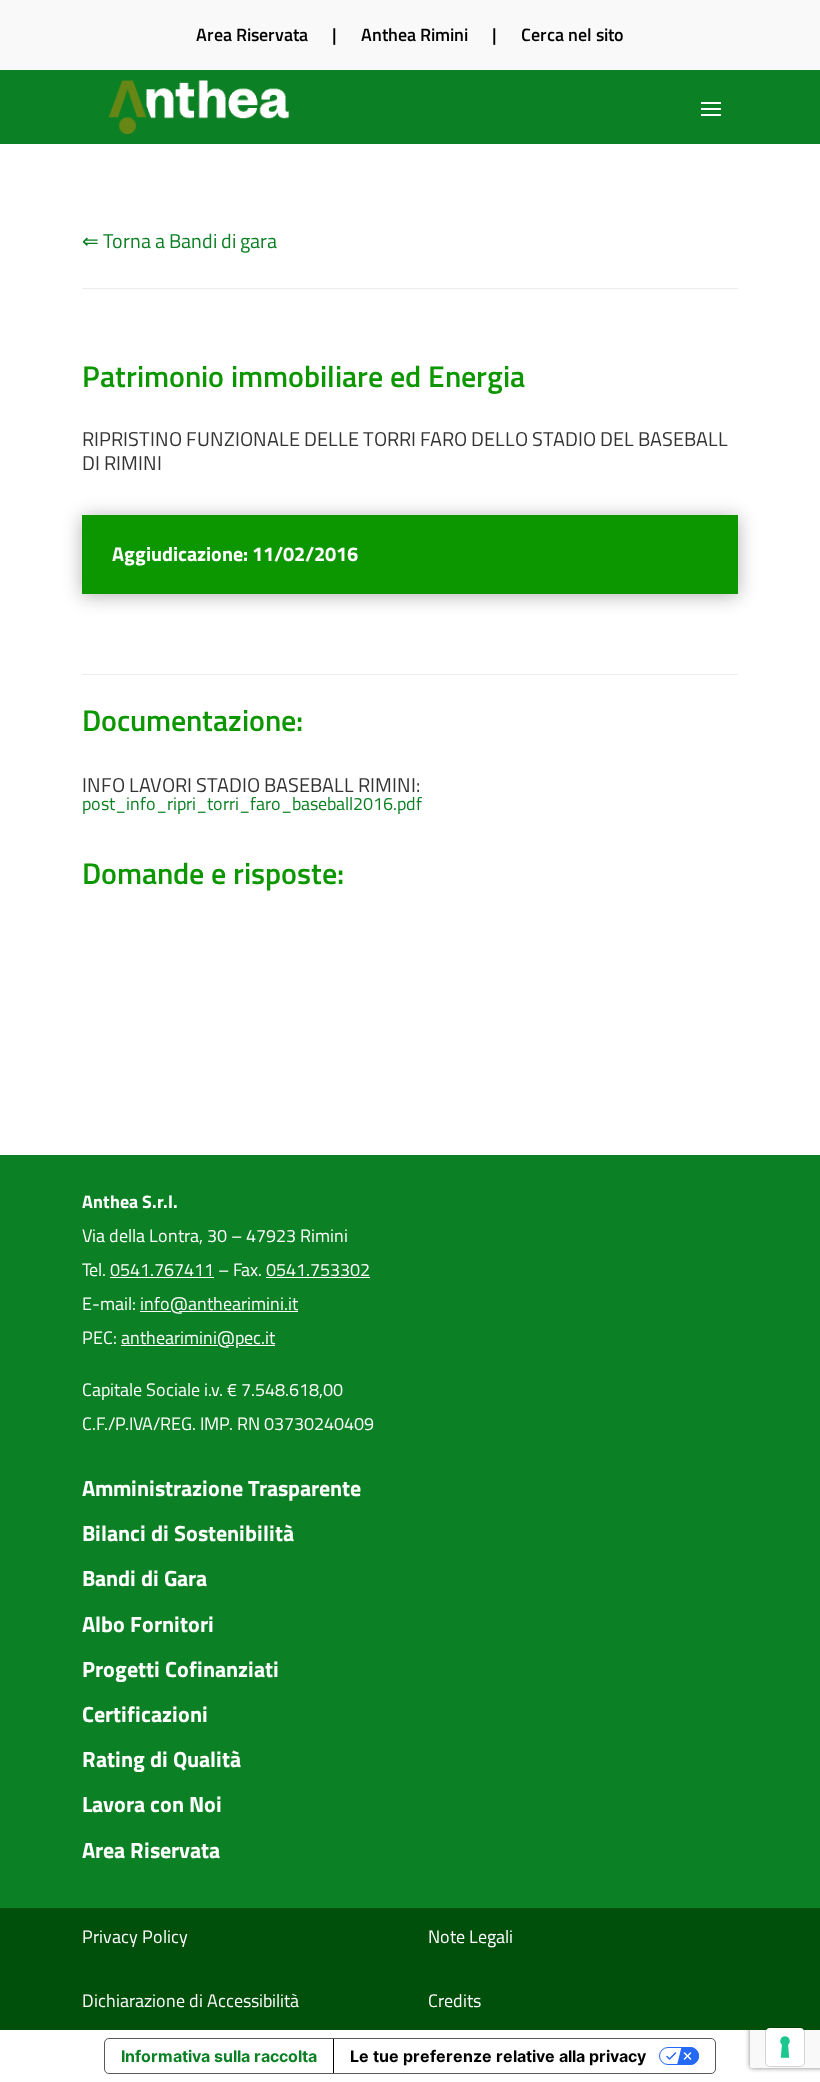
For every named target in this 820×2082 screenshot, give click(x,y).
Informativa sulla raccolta (219, 2056)
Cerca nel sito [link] (572, 34)
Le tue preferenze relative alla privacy (498, 2056)
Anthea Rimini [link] (414, 34)
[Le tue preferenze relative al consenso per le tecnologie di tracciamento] (785, 2047)
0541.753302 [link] (318, 1269)
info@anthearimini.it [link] (219, 1303)
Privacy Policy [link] (135, 1936)
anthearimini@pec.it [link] (198, 1337)
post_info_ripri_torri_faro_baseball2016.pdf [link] (252, 804)
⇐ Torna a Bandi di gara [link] (179, 240)
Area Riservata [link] (252, 34)
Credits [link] (454, 2000)
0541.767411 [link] (162, 1269)
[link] (201, 107)
